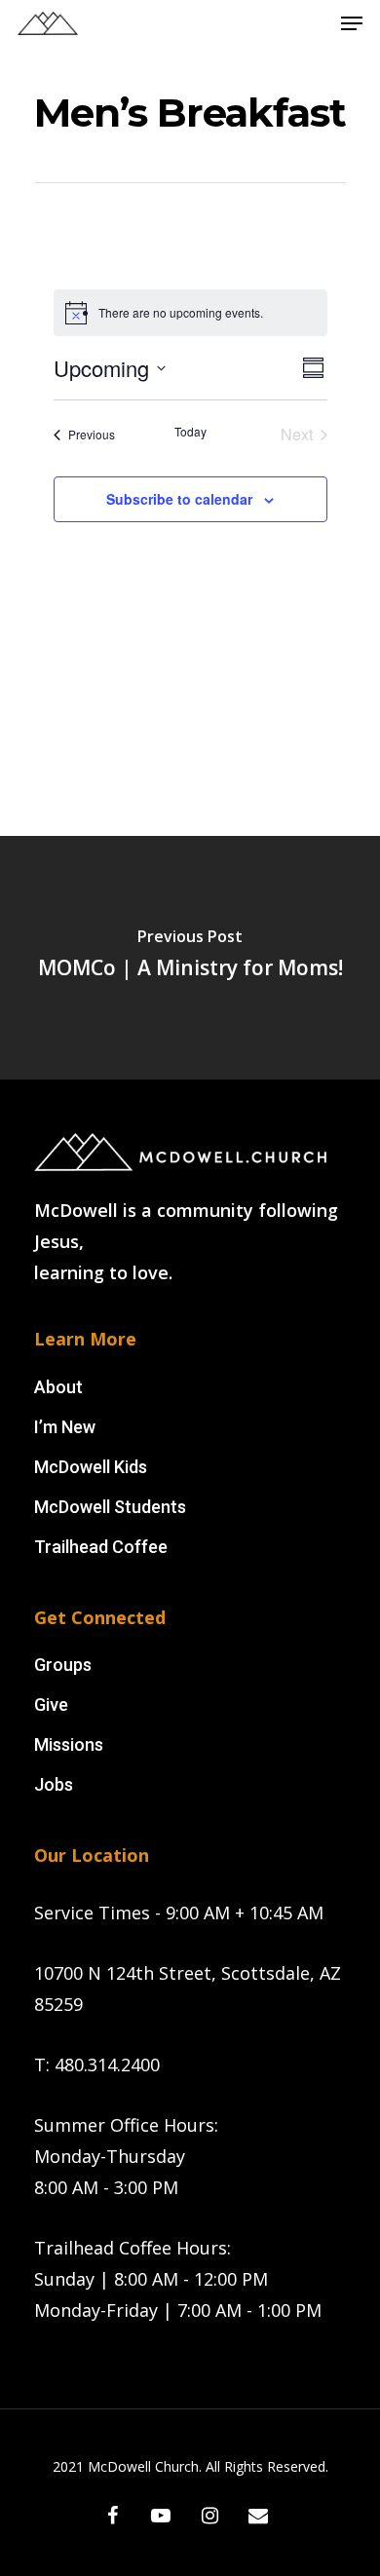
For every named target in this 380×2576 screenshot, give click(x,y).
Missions (69, 1744)
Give (51, 1705)
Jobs (54, 1784)
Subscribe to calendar (179, 499)
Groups (63, 1665)
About (58, 1387)
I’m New (65, 1427)
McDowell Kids (91, 1467)
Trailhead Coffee (101, 1547)
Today (190, 432)
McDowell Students (110, 1507)
